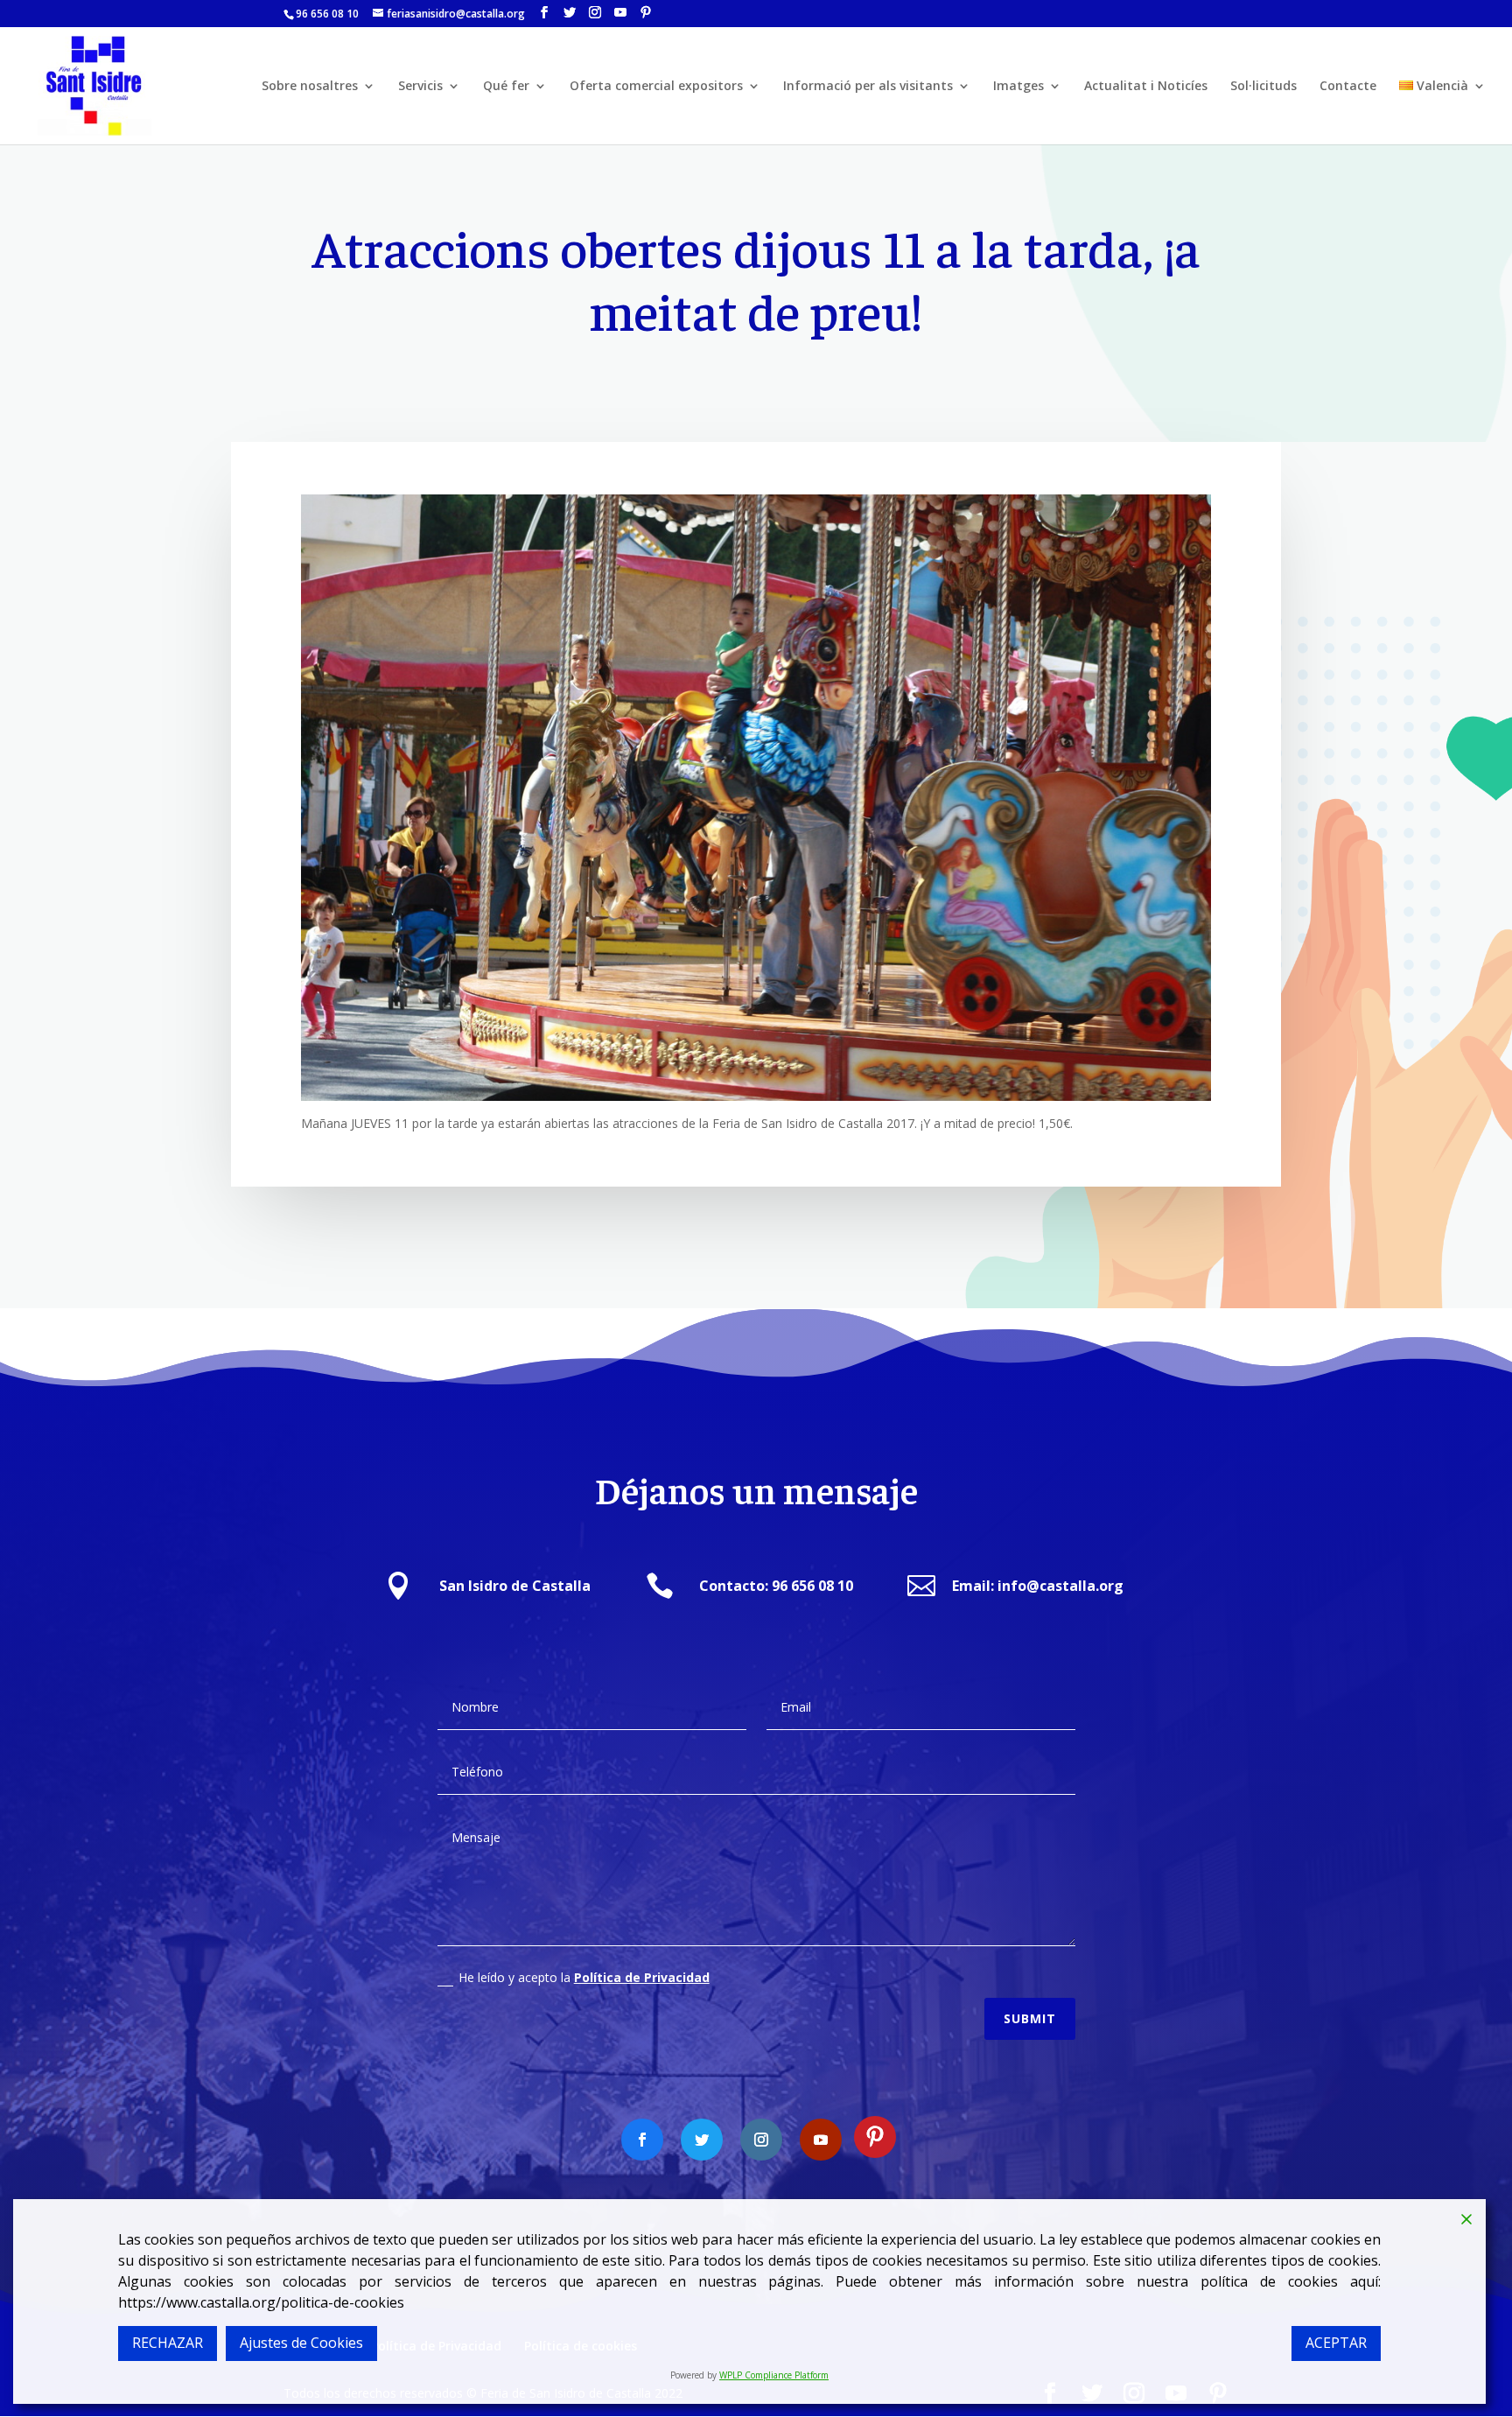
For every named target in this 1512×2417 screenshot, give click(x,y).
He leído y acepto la (584, 1977)
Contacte (1348, 87)
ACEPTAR (1336, 2343)
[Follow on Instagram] (761, 2140)
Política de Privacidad (642, 1977)
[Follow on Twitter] (702, 2140)
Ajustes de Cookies (301, 2343)
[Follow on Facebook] (642, 2140)
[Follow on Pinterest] (875, 2137)
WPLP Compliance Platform (774, 2375)
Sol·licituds (1263, 87)
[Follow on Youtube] (821, 2140)
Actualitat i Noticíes (1146, 87)
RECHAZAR (168, 2343)
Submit (1030, 2018)
